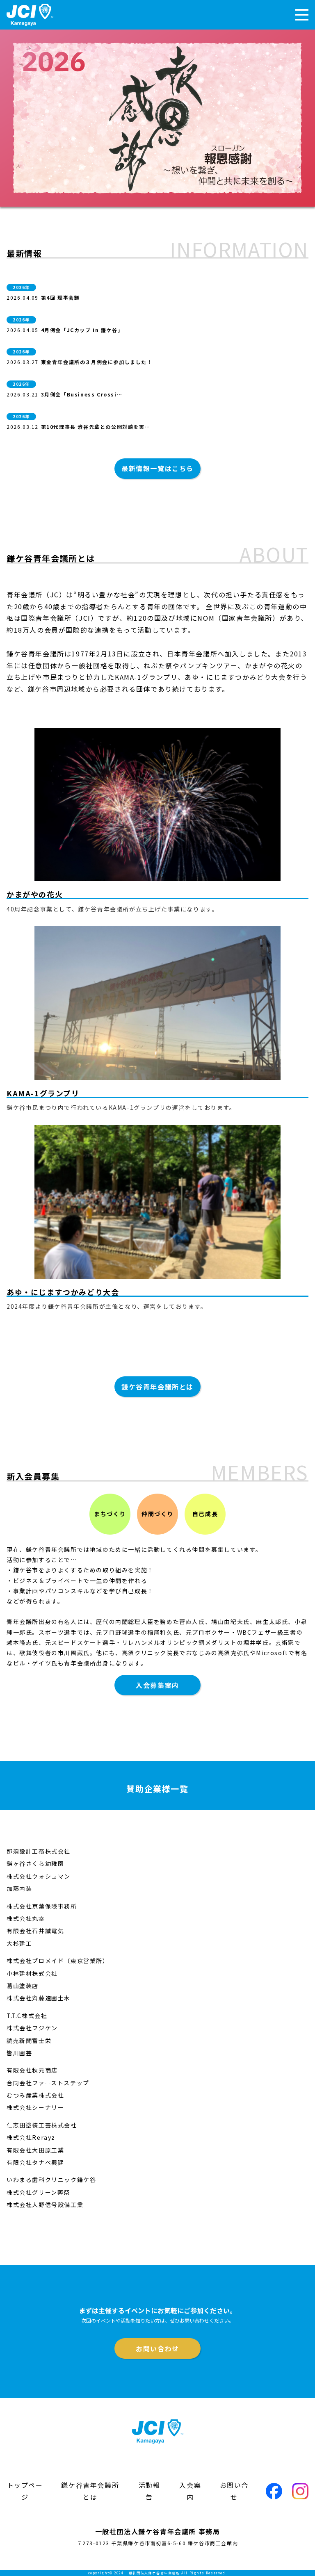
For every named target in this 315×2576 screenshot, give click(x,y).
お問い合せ (234, 2491)
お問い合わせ (157, 2348)
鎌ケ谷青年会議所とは (157, 1387)
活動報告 (150, 2491)
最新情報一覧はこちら (157, 468)
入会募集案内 (157, 1685)
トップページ (25, 2491)
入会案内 (190, 2491)
